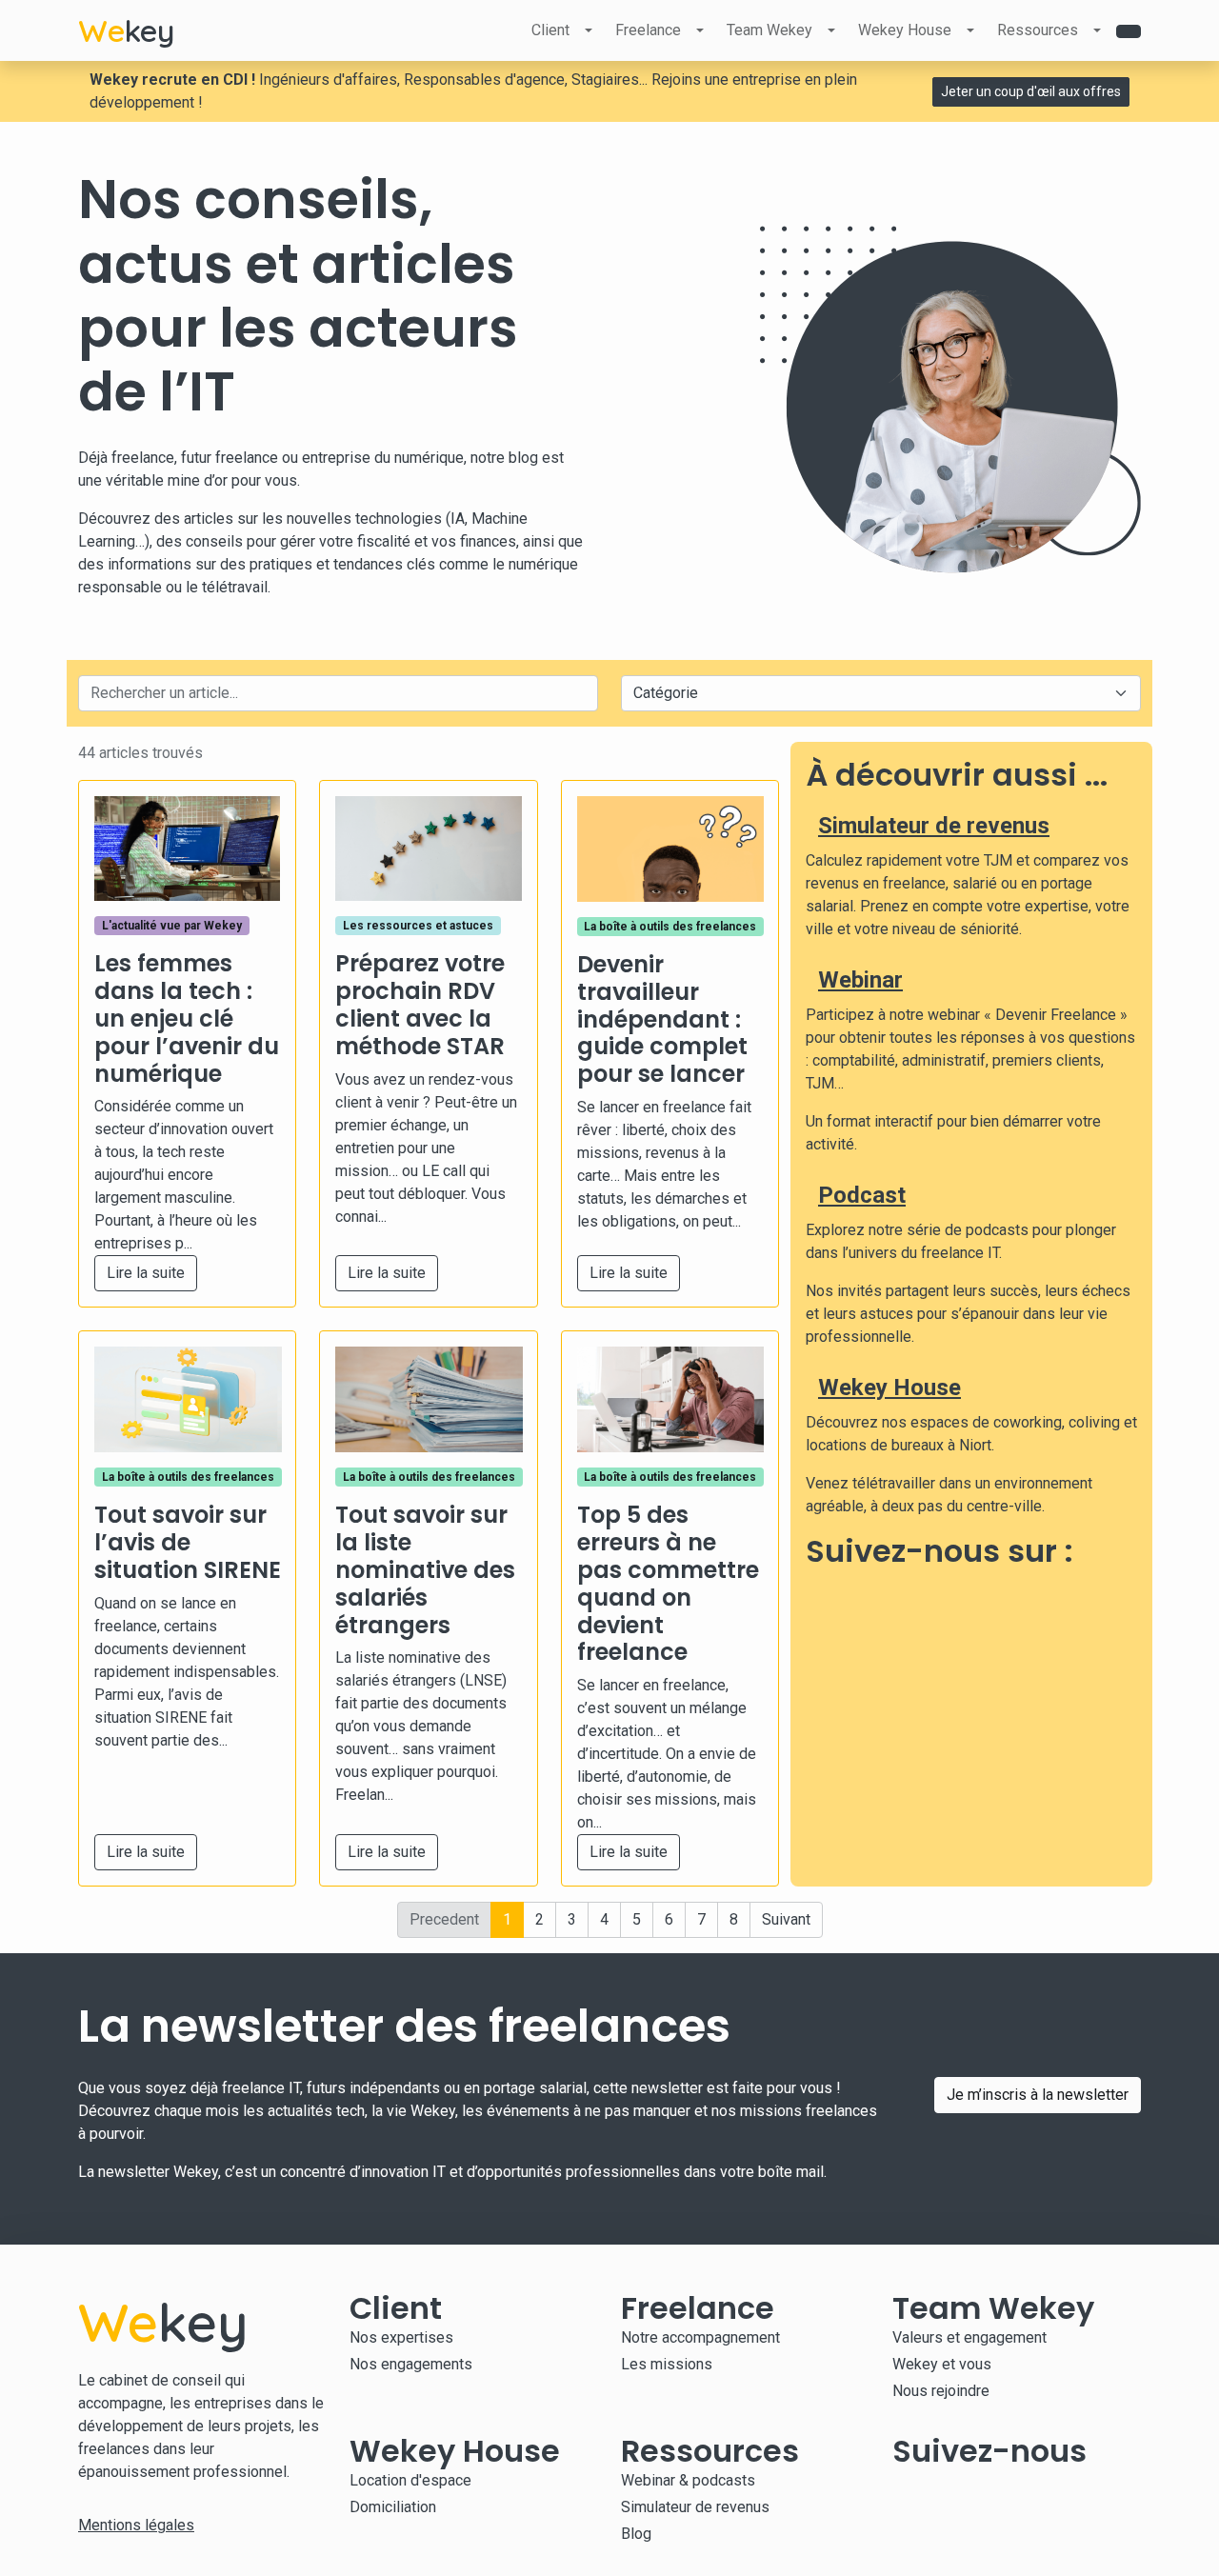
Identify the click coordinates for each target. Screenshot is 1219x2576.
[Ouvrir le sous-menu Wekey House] (970, 30)
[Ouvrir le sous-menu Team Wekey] (831, 30)
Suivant (786, 1919)
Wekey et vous (942, 2364)
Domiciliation (393, 2507)
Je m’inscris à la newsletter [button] (1038, 2095)
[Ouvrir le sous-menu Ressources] (1097, 30)
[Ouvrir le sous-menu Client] (589, 30)
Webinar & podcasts (688, 2480)
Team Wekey (769, 30)
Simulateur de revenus (934, 826)
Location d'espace (410, 2480)
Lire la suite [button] (146, 1273)
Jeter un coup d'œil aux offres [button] (1031, 91)
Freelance (648, 30)
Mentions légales (136, 2525)
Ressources (1038, 30)
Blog (636, 2534)
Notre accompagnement (700, 2337)
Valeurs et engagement (969, 2337)
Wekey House (905, 30)
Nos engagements (411, 2364)
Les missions (667, 2364)
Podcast (862, 1195)
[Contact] (1129, 31)
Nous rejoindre (941, 2391)
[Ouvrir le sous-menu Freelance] (700, 30)
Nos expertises (401, 2337)
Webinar (860, 980)
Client (550, 30)
